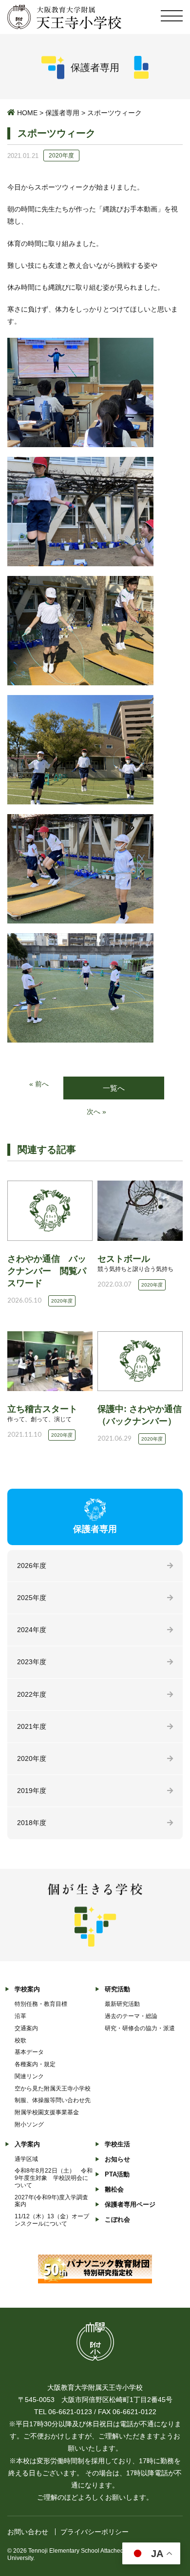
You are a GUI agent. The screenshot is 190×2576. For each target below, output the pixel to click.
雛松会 (114, 2189)
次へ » (96, 1112)
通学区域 (26, 2159)
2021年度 (32, 1726)
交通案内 (26, 2028)
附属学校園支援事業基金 (47, 2112)
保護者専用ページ (130, 2204)
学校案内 (27, 1989)
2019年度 (32, 1791)
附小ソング (29, 2124)
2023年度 (32, 1662)
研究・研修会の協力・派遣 (140, 2028)
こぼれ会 (117, 2219)
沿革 (20, 2016)
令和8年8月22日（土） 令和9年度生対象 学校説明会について (54, 2178)
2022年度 (32, 1694)
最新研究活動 (122, 2004)
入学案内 (27, 2144)
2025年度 (32, 1598)
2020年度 (32, 1758)
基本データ (29, 2052)
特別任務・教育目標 (41, 2004)
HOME (27, 113)
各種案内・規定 (35, 2064)
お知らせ (117, 2159)
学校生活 (117, 2144)
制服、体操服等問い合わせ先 (53, 2100)
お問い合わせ (28, 2532)
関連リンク (29, 2076)
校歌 (20, 2040)
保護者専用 (62, 113)
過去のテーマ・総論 (131, 2016)
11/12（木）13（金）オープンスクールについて (52, 2220)
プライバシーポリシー (95, 2532)
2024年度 (32, 1630)
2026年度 (32, 1566)
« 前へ (39, 1084)
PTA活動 (117, 2174)
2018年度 (32, 1823)
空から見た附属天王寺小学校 (53, 2089)
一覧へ (114, 1088)
